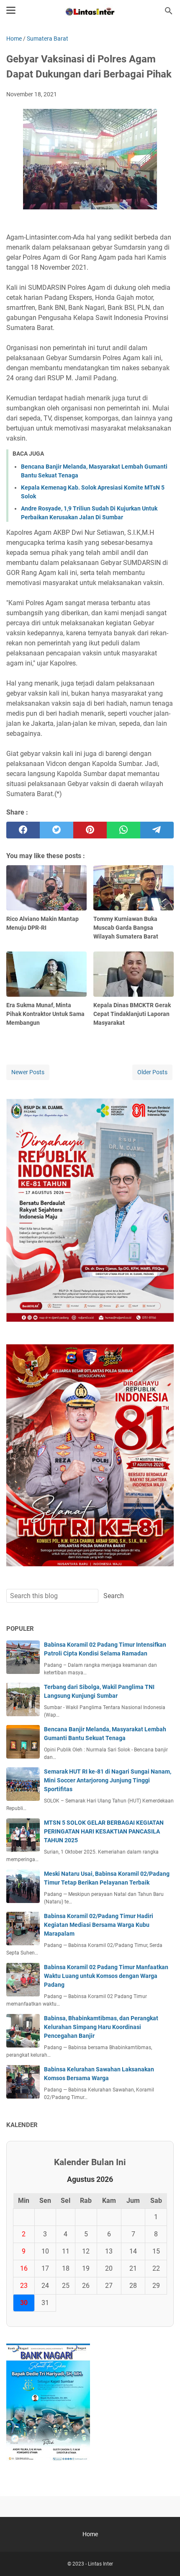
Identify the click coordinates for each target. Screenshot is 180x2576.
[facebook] (23, 830)
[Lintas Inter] (90, 11)
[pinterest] (90, 830)
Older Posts (152, 1072)
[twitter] (57, 830)
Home (90, 2534)
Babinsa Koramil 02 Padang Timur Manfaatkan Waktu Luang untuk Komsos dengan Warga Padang (106, 1976)
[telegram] (157, 830)
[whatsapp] (123, 830)
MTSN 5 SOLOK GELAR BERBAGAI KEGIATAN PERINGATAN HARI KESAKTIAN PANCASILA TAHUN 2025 (104, 1831)
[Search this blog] (169, 11)
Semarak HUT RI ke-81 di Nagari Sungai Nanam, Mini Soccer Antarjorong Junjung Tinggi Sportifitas (108, 1780)
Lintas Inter (100, 2564)
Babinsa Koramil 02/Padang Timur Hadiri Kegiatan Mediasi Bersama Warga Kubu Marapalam (99, 1925)
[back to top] (163, 2557)
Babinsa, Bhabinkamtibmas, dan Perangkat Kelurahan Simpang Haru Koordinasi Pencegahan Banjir (101, 2027)
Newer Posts (28, 1072)
